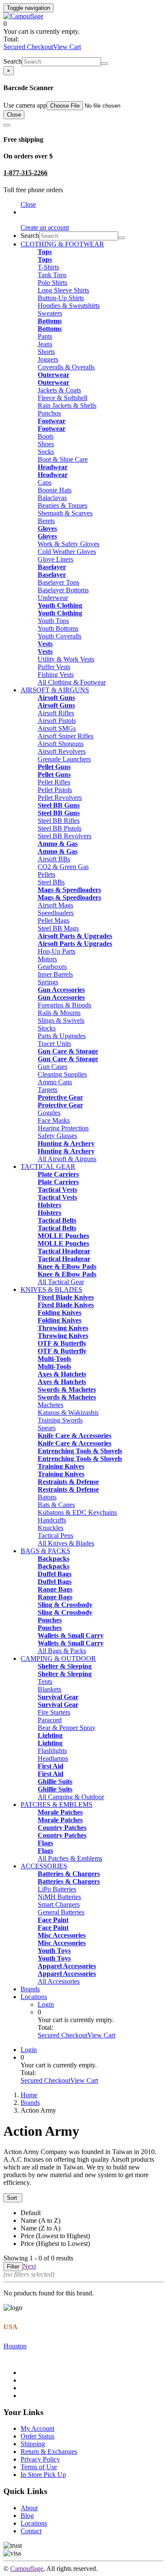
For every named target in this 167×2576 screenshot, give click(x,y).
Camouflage (27, 2569)
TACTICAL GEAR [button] (48, 1167)
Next (29, 2266)
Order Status (37, 2436)
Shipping (33, 2444)
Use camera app (25, 105)
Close (14, 115)
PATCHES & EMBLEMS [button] (57, 1805)
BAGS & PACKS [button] (45, 1551)
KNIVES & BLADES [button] (51, 1289)
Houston (15, 2346)
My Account (37, 2428)
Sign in (30, 212)
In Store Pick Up (43, 2475)
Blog (27, 2516)
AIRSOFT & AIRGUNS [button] (55, 690)
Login (46, 2004)
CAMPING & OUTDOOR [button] (58, 1658)
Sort (13, 2198)
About (29, 2508)
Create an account (45, 227)
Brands (30, 1989)
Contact (31, 2531)
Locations (34, 1997)
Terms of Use (39, 2467)
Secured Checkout (28, 47)
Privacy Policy (40, 2459)
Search (13, 61)
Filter (13, 2267)
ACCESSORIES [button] (44, 1866)
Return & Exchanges (49, 2452)
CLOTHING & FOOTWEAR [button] (62, 244)
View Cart (67, 47)
